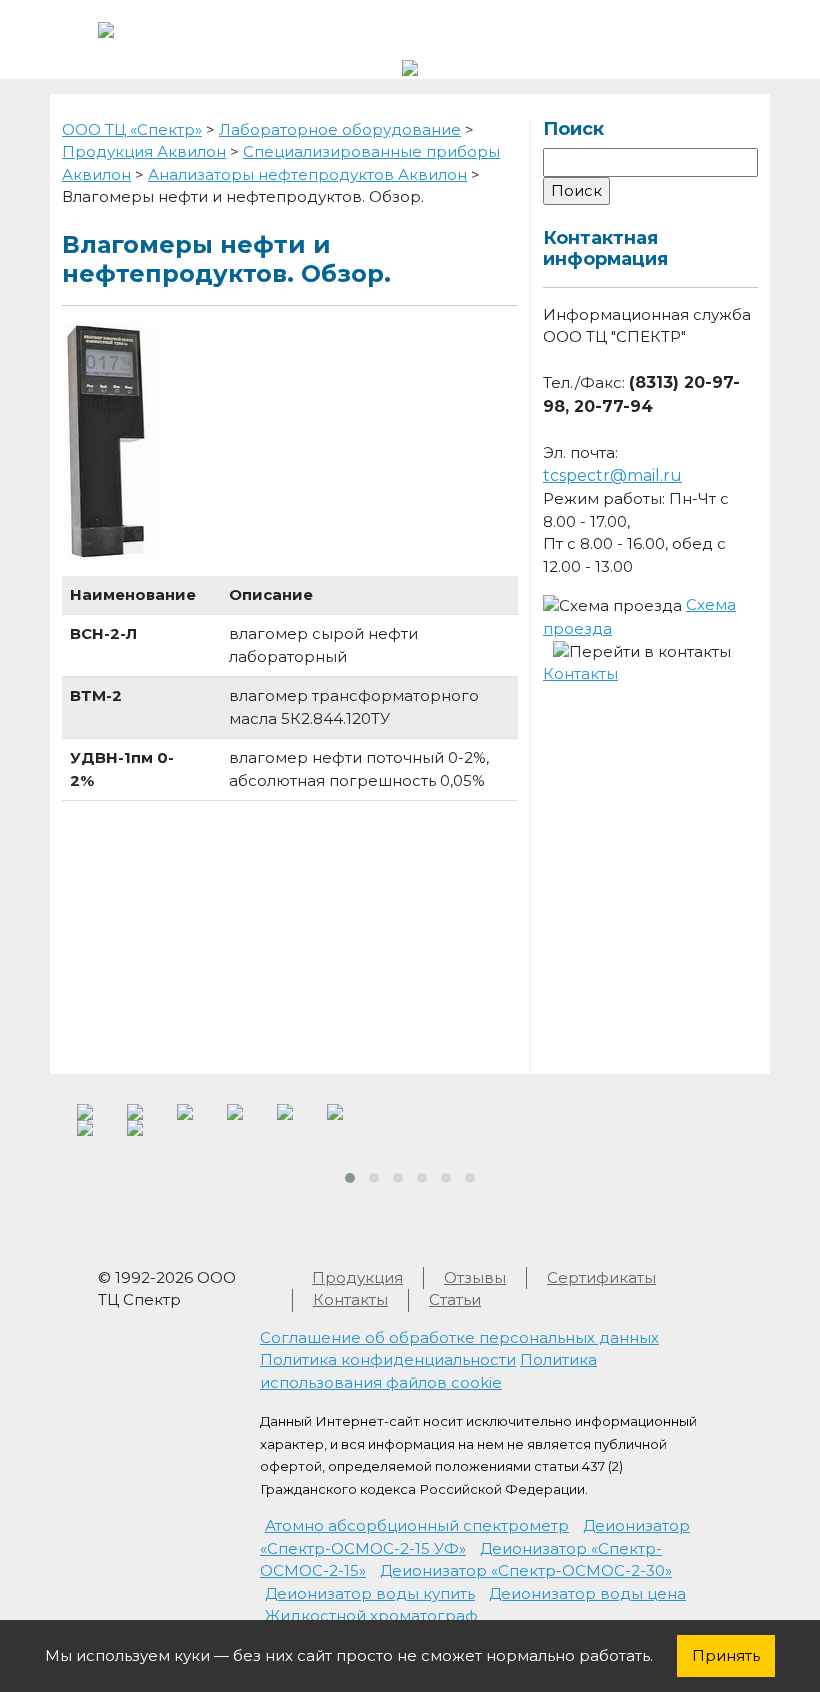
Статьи (455, 1299)
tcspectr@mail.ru (612, 475)
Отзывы (475, 1277)
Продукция (357, 1277)
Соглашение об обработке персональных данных (459, 1337)
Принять (726, 1655)
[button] (350, 1178)
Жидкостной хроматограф (371, 1615)
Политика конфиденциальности (388, 1359)
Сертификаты (601, 1277)
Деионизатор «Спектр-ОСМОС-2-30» (526, 1570)
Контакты (580, 673)
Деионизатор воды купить (370, 1593)
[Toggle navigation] (694, 28)
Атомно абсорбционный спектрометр (417, 1525)
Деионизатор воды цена (587, 1593)
